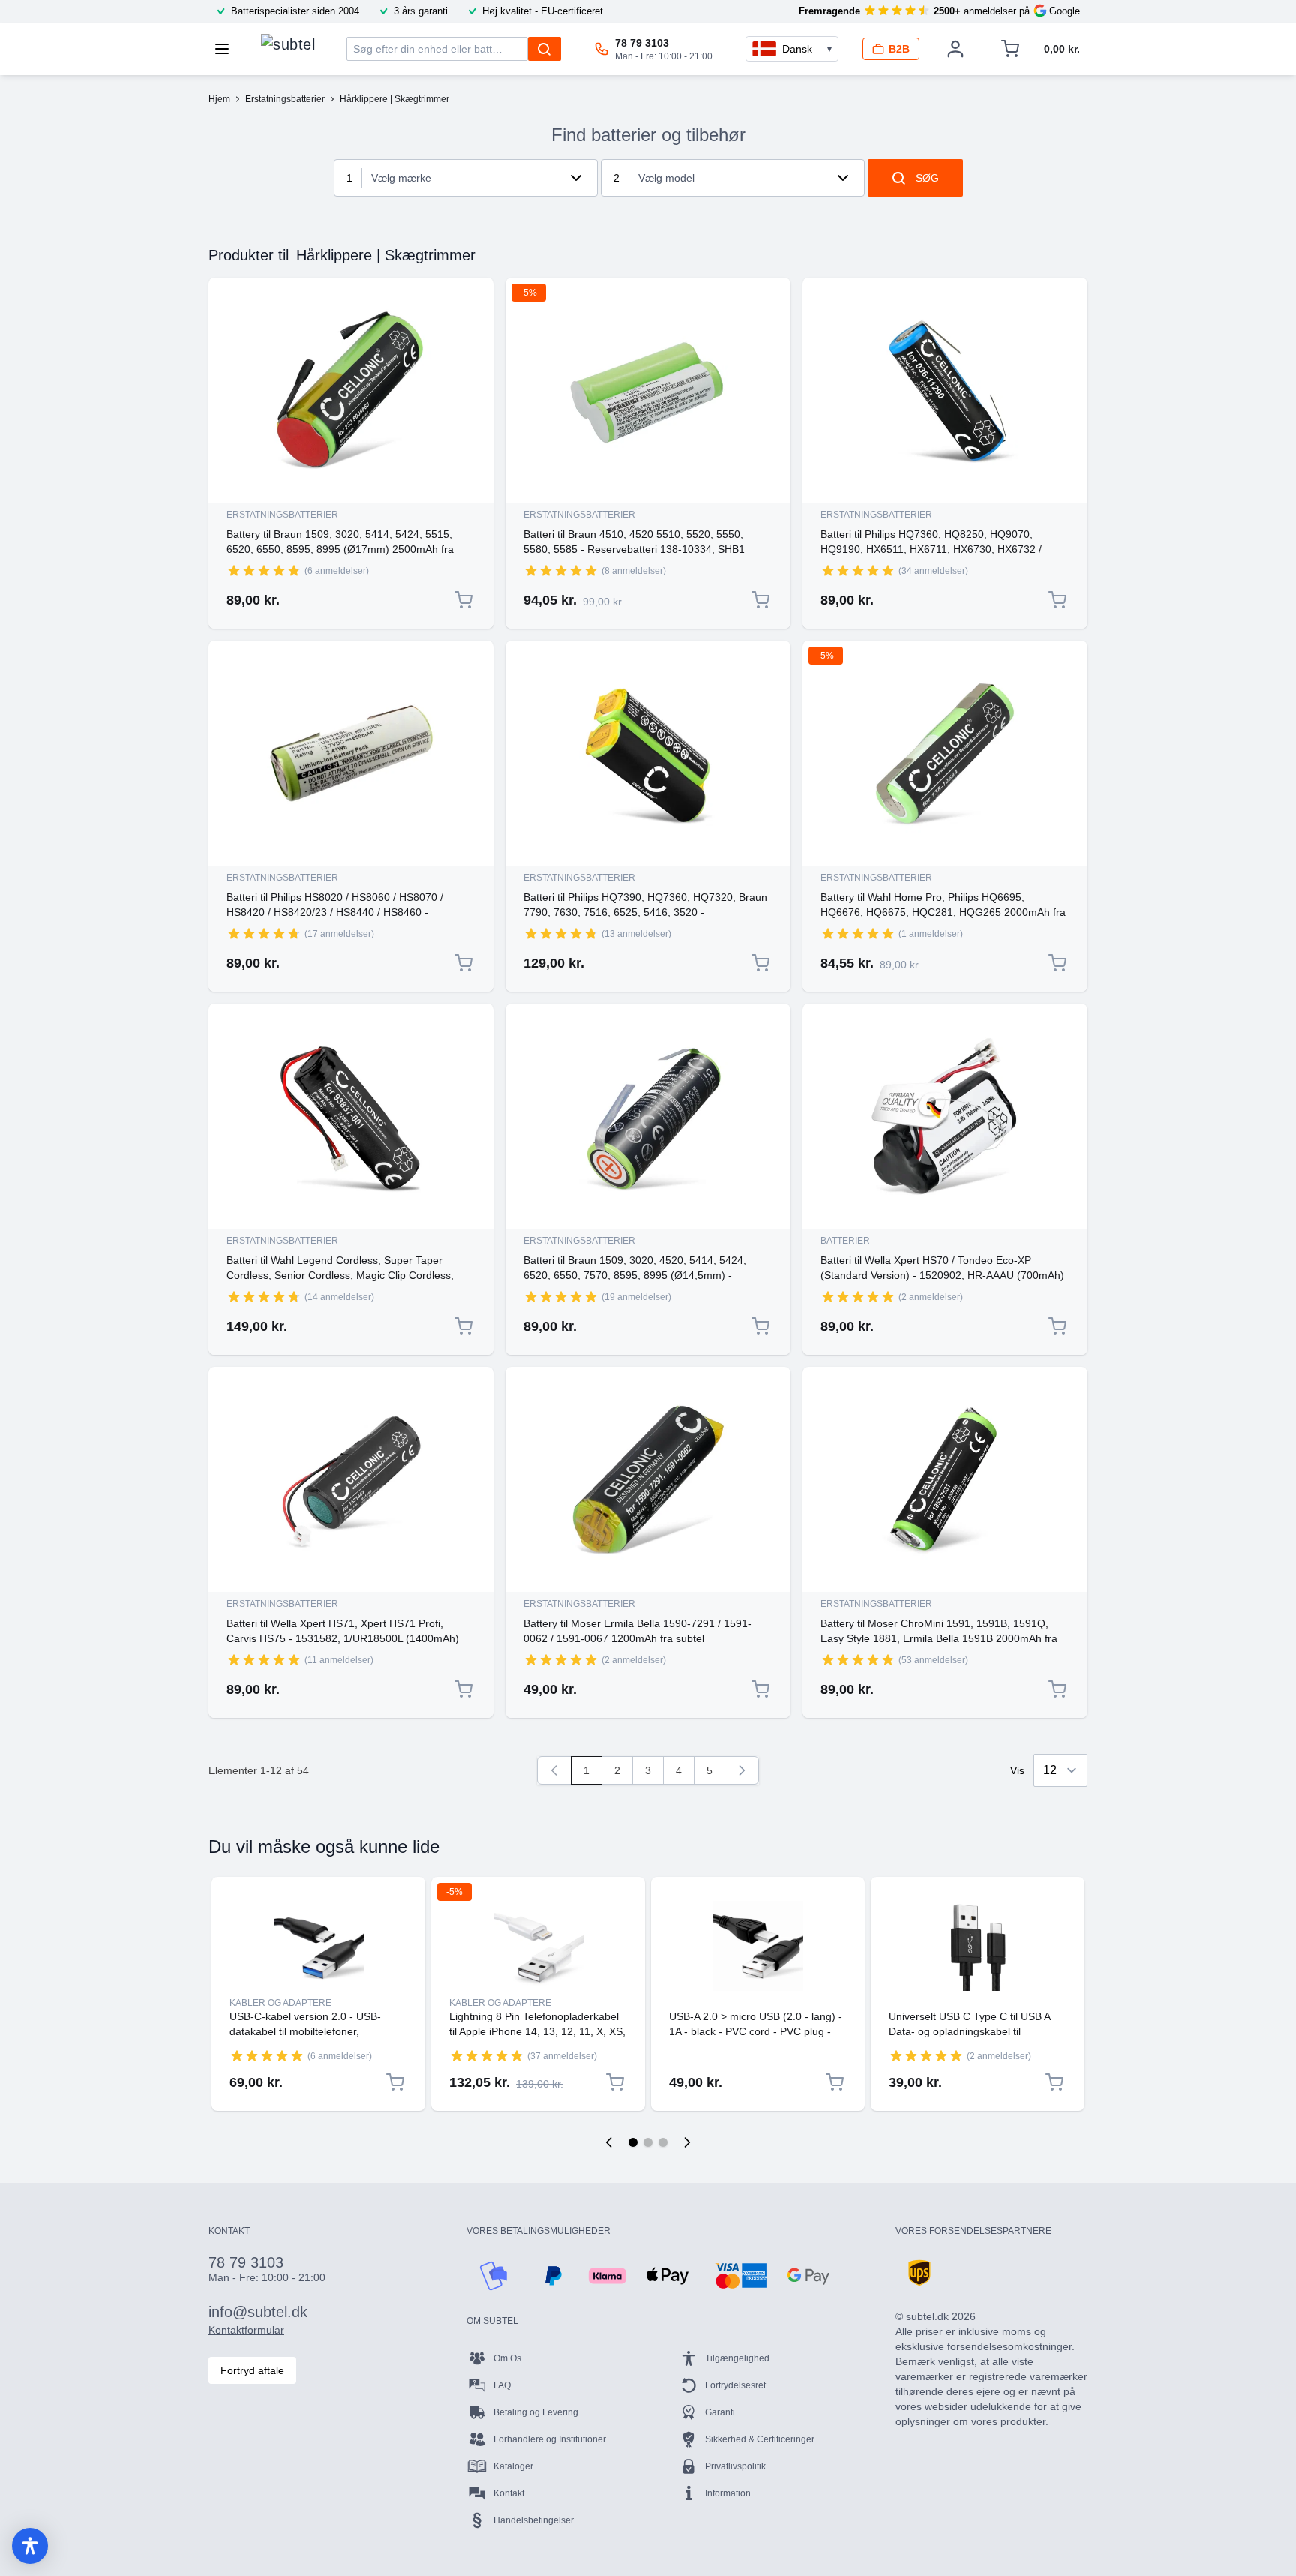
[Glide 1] (633, 2142)
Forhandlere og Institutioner (550, 2439)
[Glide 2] (648, 2142)
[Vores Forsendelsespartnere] (919, 2273)
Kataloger (513, 2466)
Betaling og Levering (536, 2412)
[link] (554, 1770)
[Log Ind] (955, 49)
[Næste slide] (687, 2142)
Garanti (720, 2412)
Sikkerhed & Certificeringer (760, 2439)
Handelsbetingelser (534, 2520)
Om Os (507, 2358)
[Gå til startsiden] (288, 45)
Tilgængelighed (737, 2358)
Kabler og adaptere (280, 2003)
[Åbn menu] (226, 49)
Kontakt (509, 2493)
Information (728, 2493)
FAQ (502, 2385)
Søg (927, 178)
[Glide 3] (663, 2142)
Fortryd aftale (252, 2370)
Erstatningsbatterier (282, 515)
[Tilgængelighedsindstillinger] (30, 2546)
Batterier (845, 1241)
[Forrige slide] (609, 2142)
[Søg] (544, 49)
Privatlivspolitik (735, 2466)
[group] (264, 570)
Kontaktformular (246, 2330)
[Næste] (742, 1770)
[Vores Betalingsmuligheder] (493, 2276)
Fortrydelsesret (735, 2385)
